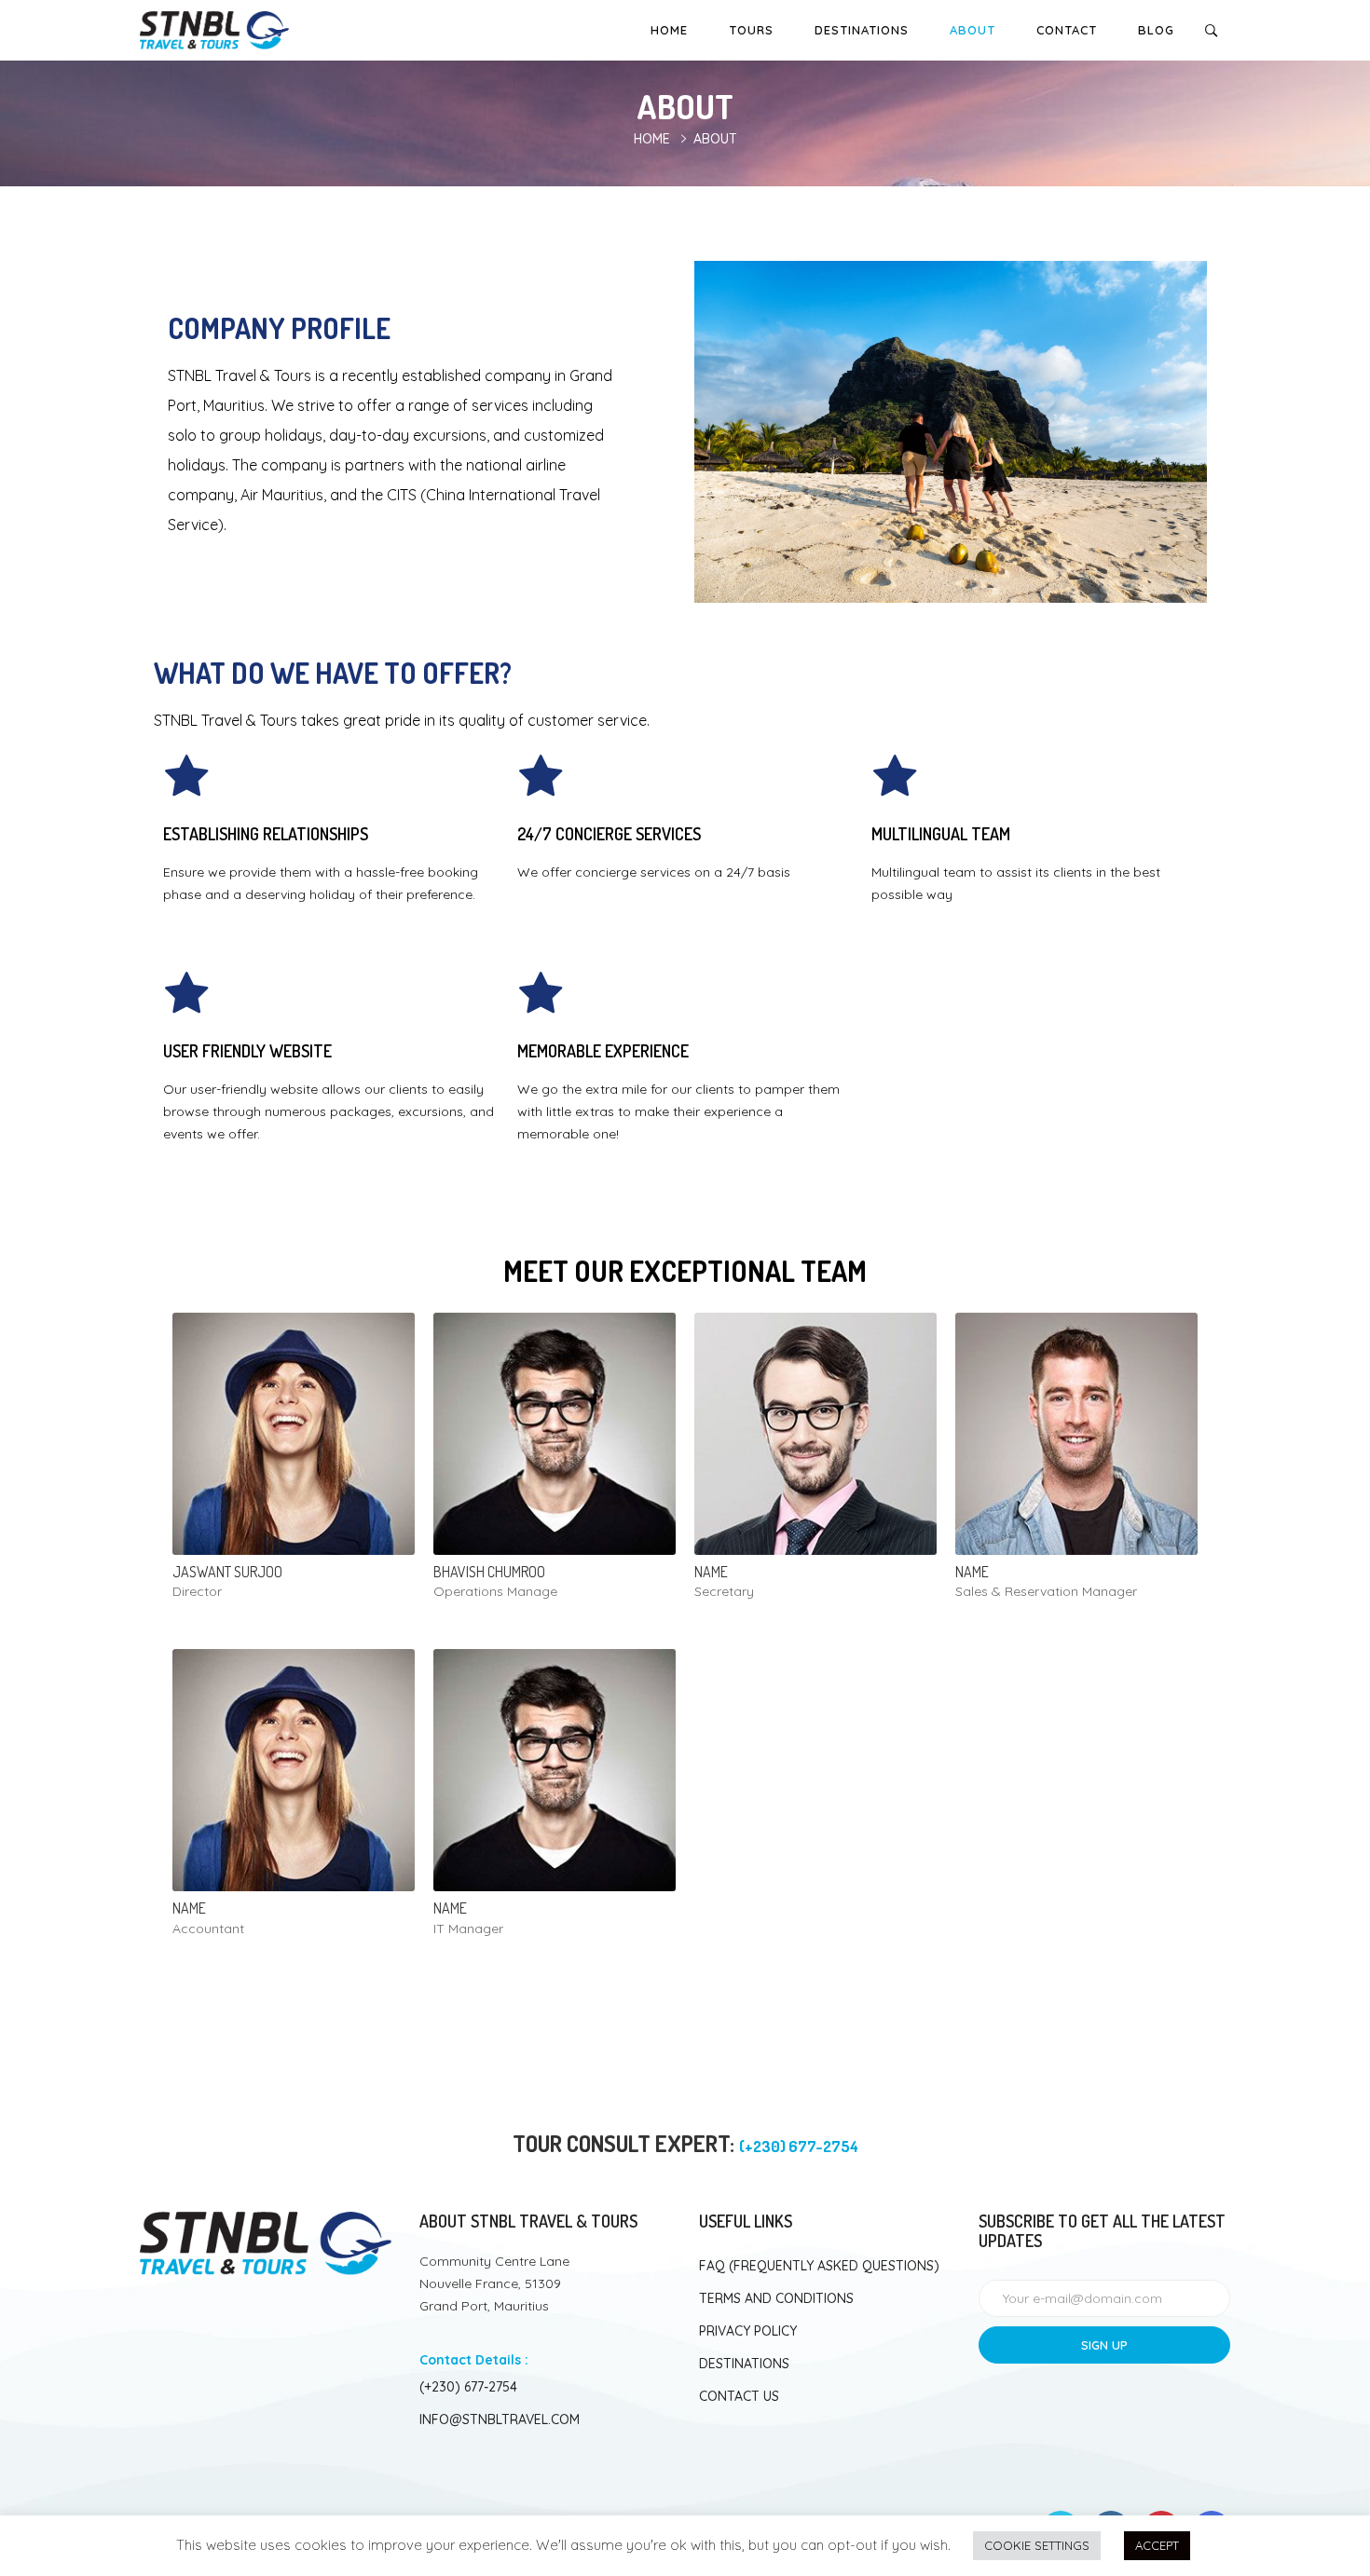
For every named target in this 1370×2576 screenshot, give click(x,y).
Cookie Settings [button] (1037, 2545)
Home (669, 30)
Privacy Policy (748, 2331)
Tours (751, 30)
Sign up (1104, 2345)
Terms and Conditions (776, 2298)
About (973, 30)
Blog (1156, 30)
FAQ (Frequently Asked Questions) (819, 2266)
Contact (1067, 30)
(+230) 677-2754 (468, 2387)
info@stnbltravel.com (500, 2419)
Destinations (862, 30)
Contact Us (739, 2396)
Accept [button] (1157, 2545)
